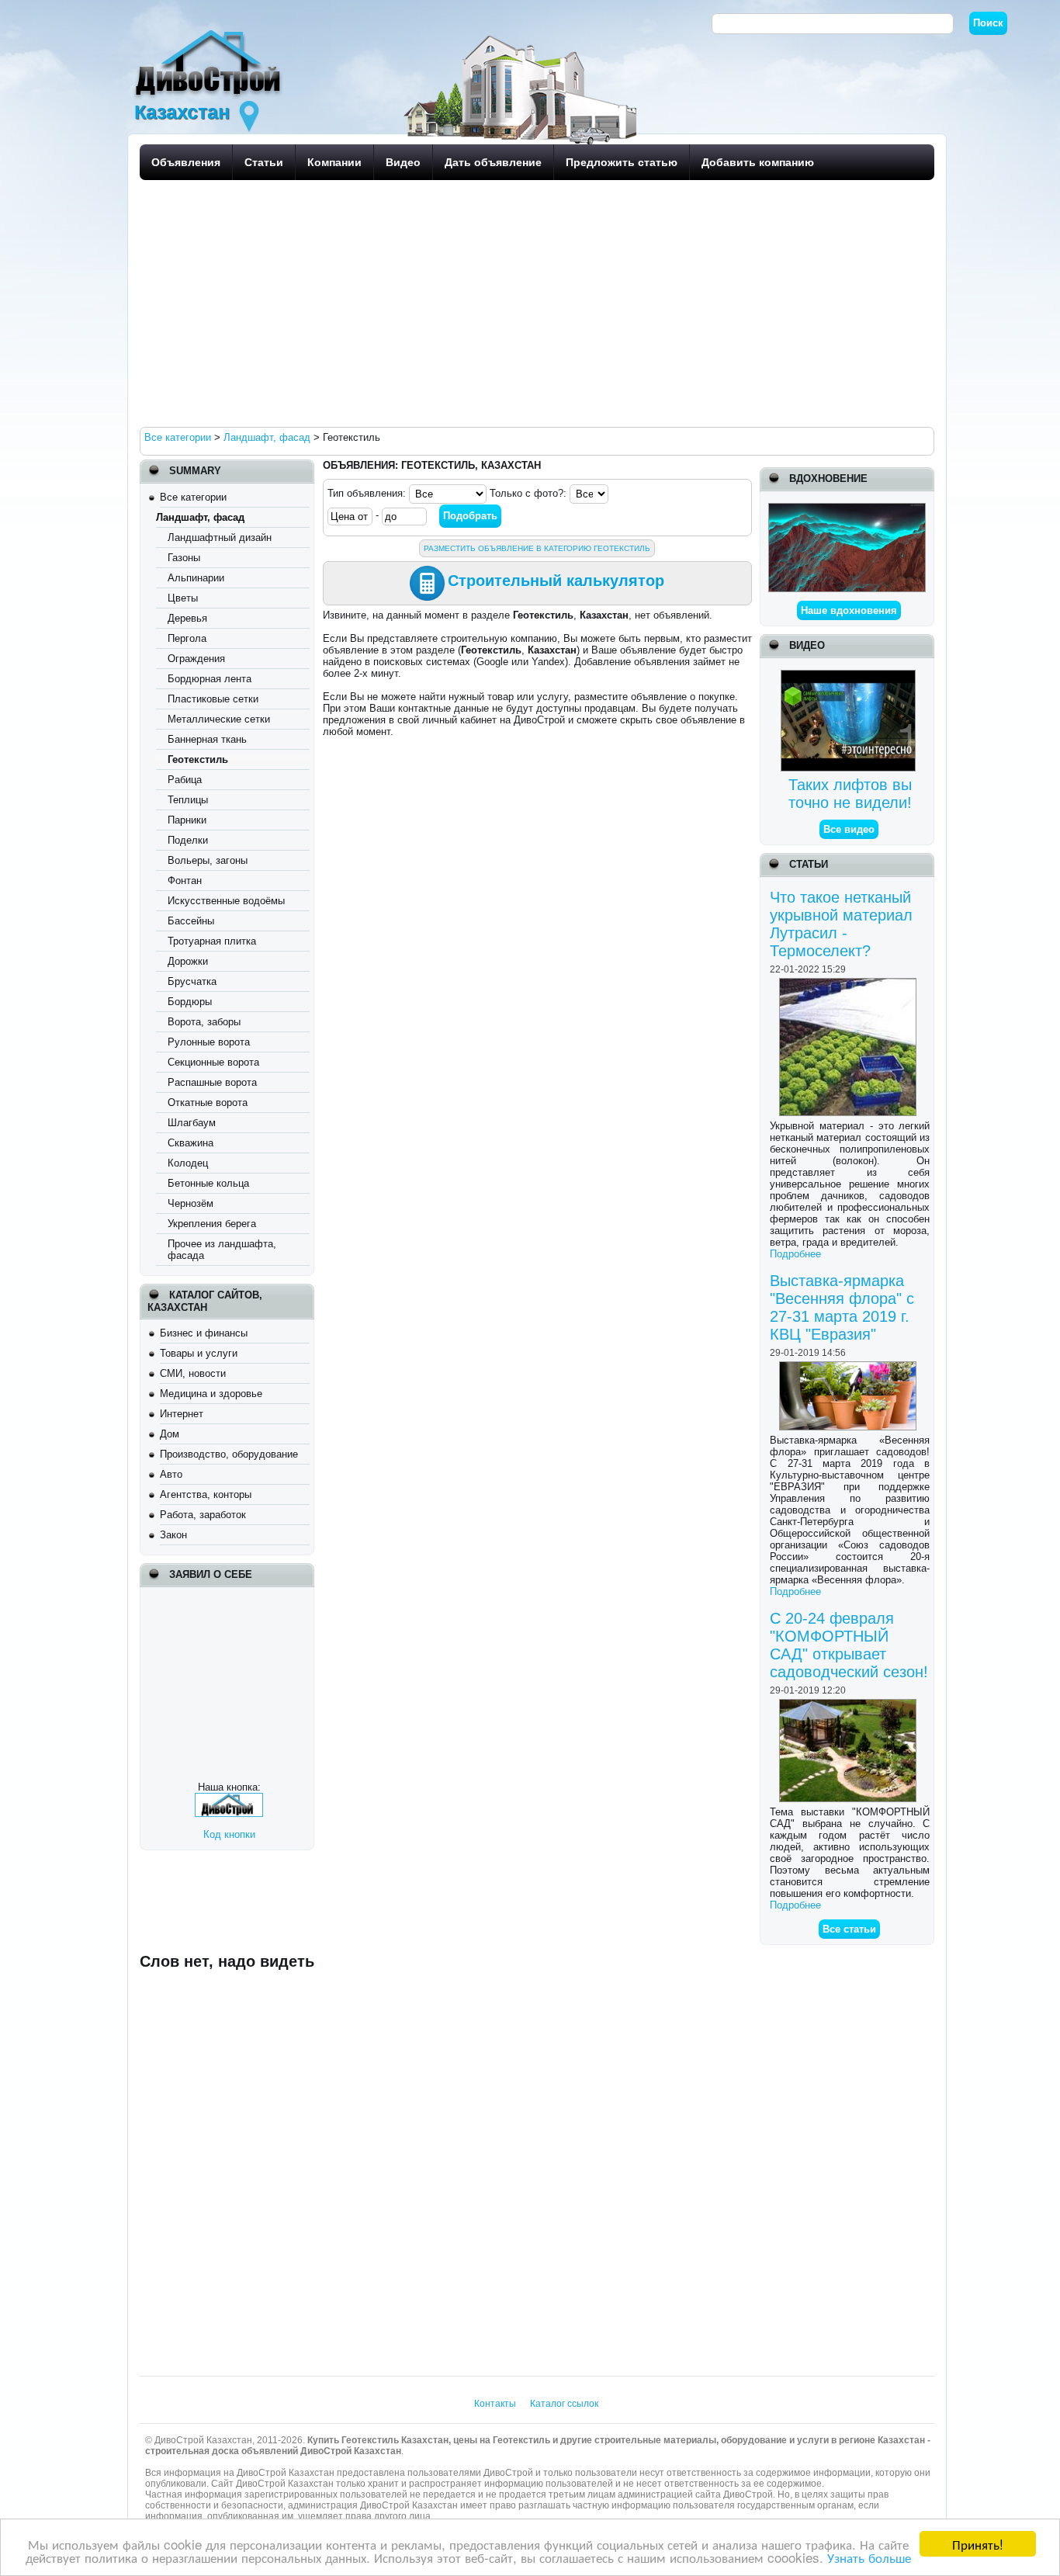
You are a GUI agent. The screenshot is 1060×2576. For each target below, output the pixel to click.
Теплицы (188, 800)
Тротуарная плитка (212, 941)
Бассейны (191, 921)
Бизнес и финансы (204, 1333)
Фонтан (185, 881)
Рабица (185, 780)
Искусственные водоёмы (226, 901)
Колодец (188, 1163)
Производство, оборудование (229, 1454)
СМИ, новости (193, 1373)
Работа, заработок (203, 1515)
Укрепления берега (212, 1224)
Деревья (187, 618)
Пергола (187, 638)
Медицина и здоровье (211, 1394)
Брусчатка (192, 981)
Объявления (186, 162)
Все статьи (849, 1929)
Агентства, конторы (206, 1494)
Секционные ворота (213, 1062)
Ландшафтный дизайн (220, 537)
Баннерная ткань (207, 739)
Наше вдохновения (849, 610)
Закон (173, 1535)
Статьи (264, 162)
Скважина (191, 1143)
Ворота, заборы (204, 1022)
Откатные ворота (208, 1103)
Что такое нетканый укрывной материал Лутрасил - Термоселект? (841, 924)
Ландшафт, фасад (200, 517)
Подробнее (795, 1254)
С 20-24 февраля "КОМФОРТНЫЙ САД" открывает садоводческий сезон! (849, 1645)
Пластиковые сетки (213, 699)
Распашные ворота (212, 1082)
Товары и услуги (199, 1353)
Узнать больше (869, 2557)
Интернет (182, 1414)
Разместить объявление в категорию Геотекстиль (537, 548)
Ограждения (196, 659)
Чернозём (191, 1203)
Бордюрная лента (210, 679)
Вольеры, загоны (208, 860)
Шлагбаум (192, 1123)
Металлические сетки (219, 719)
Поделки (188, 840)
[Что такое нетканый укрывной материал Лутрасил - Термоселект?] (850, 984)
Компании (334, 162)
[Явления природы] (847, 509)
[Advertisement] (533, 303)
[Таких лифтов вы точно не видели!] (850, 676)
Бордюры (190, 1002)
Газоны (184, 558)
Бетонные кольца (208, 1183)
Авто (171, 1474)
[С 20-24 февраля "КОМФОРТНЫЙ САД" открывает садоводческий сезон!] (850, 1705)
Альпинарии (196, 578)
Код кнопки (229, 1834)
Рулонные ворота (209, 1042)
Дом (170, 1434)
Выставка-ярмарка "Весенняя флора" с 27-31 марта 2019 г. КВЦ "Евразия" (842, 1307)
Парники (187, 820)
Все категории (193, 497)
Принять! (978, 2544)
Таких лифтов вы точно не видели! (850, 794)
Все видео (849, 829)
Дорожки (188, 961)
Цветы (183, 598)
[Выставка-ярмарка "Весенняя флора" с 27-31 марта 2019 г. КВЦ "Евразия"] (850, 1367)
